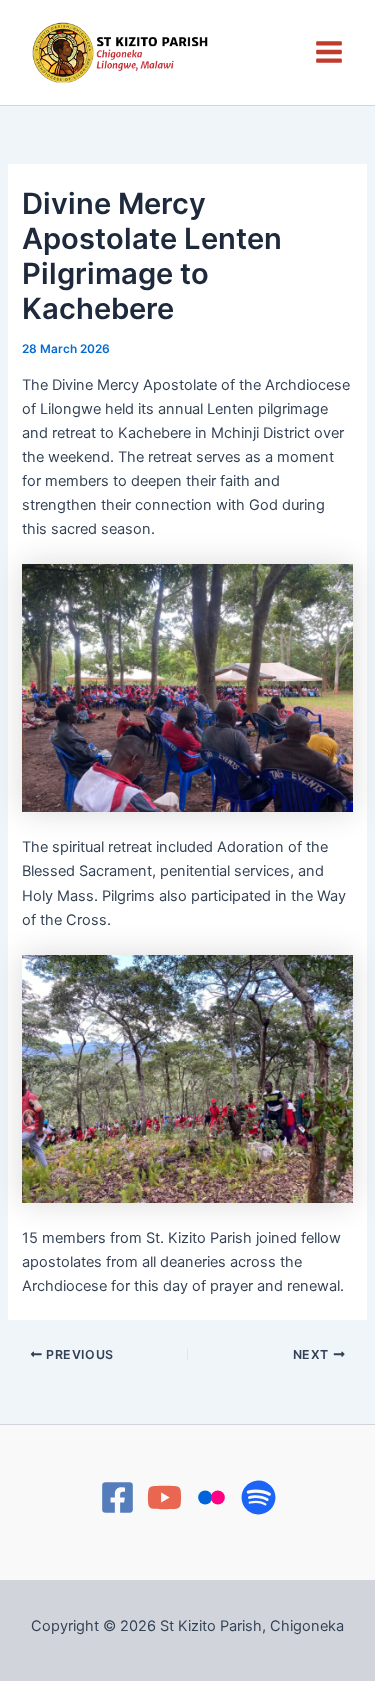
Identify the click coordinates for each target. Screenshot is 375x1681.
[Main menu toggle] (329, 52)
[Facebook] (117, 1497)
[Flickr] (211, 1497)
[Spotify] (258, 1497)
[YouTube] (164, 1497)
